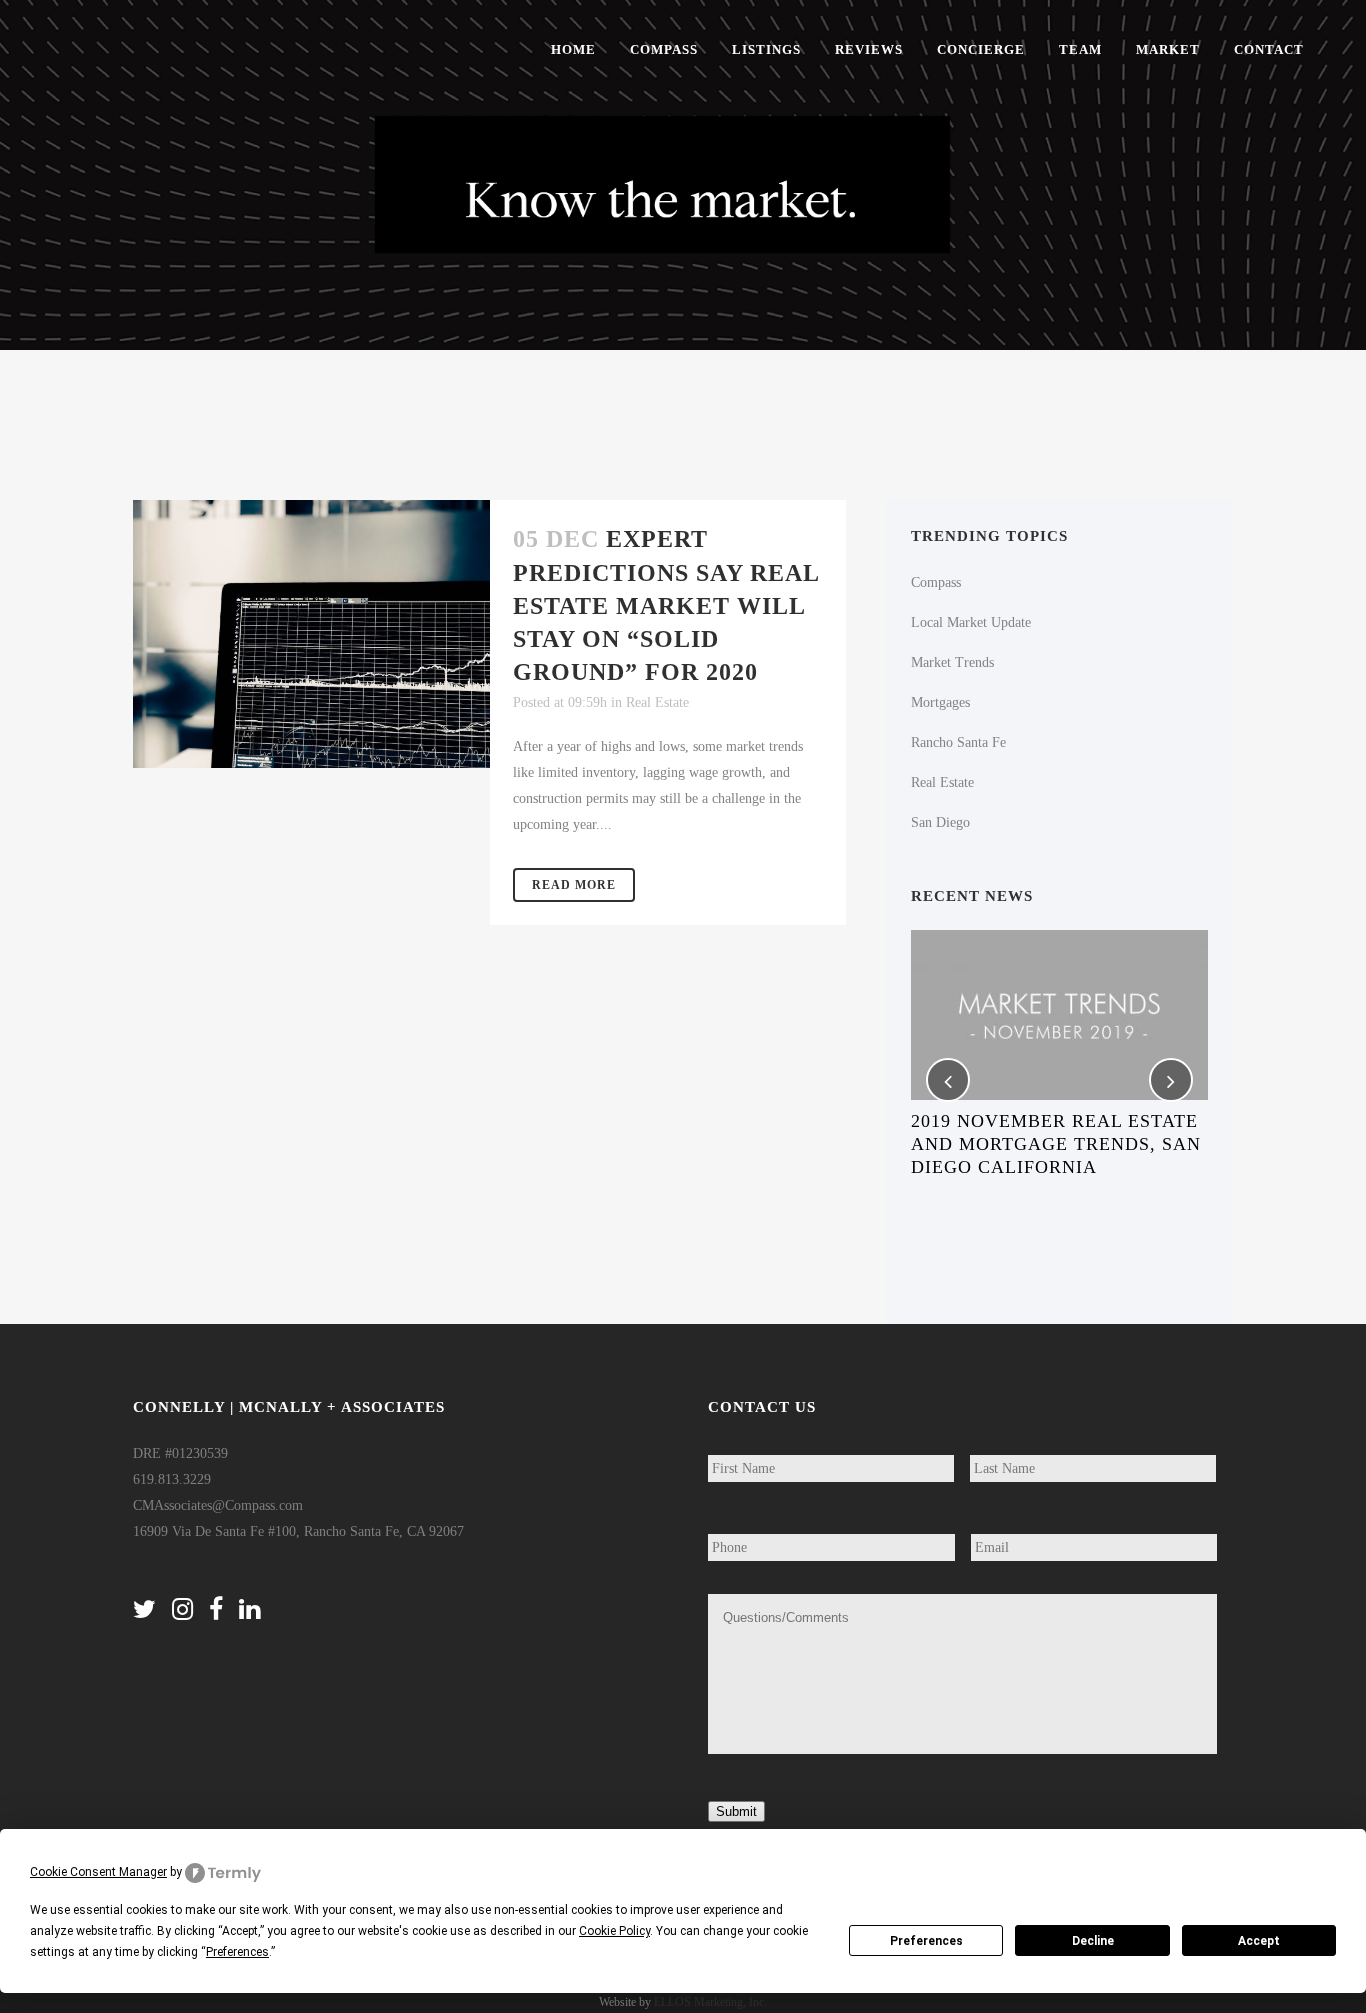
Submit (736, 1811)
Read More (574, 885)
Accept (1259, 1941)
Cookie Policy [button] (614, 1931)
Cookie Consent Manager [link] (98, 1872)
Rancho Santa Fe (958, 742)
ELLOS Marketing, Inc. (710, 2002)
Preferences (926, 1941)
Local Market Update (971, 622)
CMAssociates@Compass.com (218, 1505)
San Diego (940, 822)
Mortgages (940, 702)
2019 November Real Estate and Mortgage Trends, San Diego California (1056, 1144)
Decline (1093, 1941)
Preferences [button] (237, 1952)
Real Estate (657, 702)
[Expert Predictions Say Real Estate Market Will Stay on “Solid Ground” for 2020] (311, 633)
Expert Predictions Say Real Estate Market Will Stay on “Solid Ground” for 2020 (666, 605)
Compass (936, 582)
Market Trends (952, 662)
